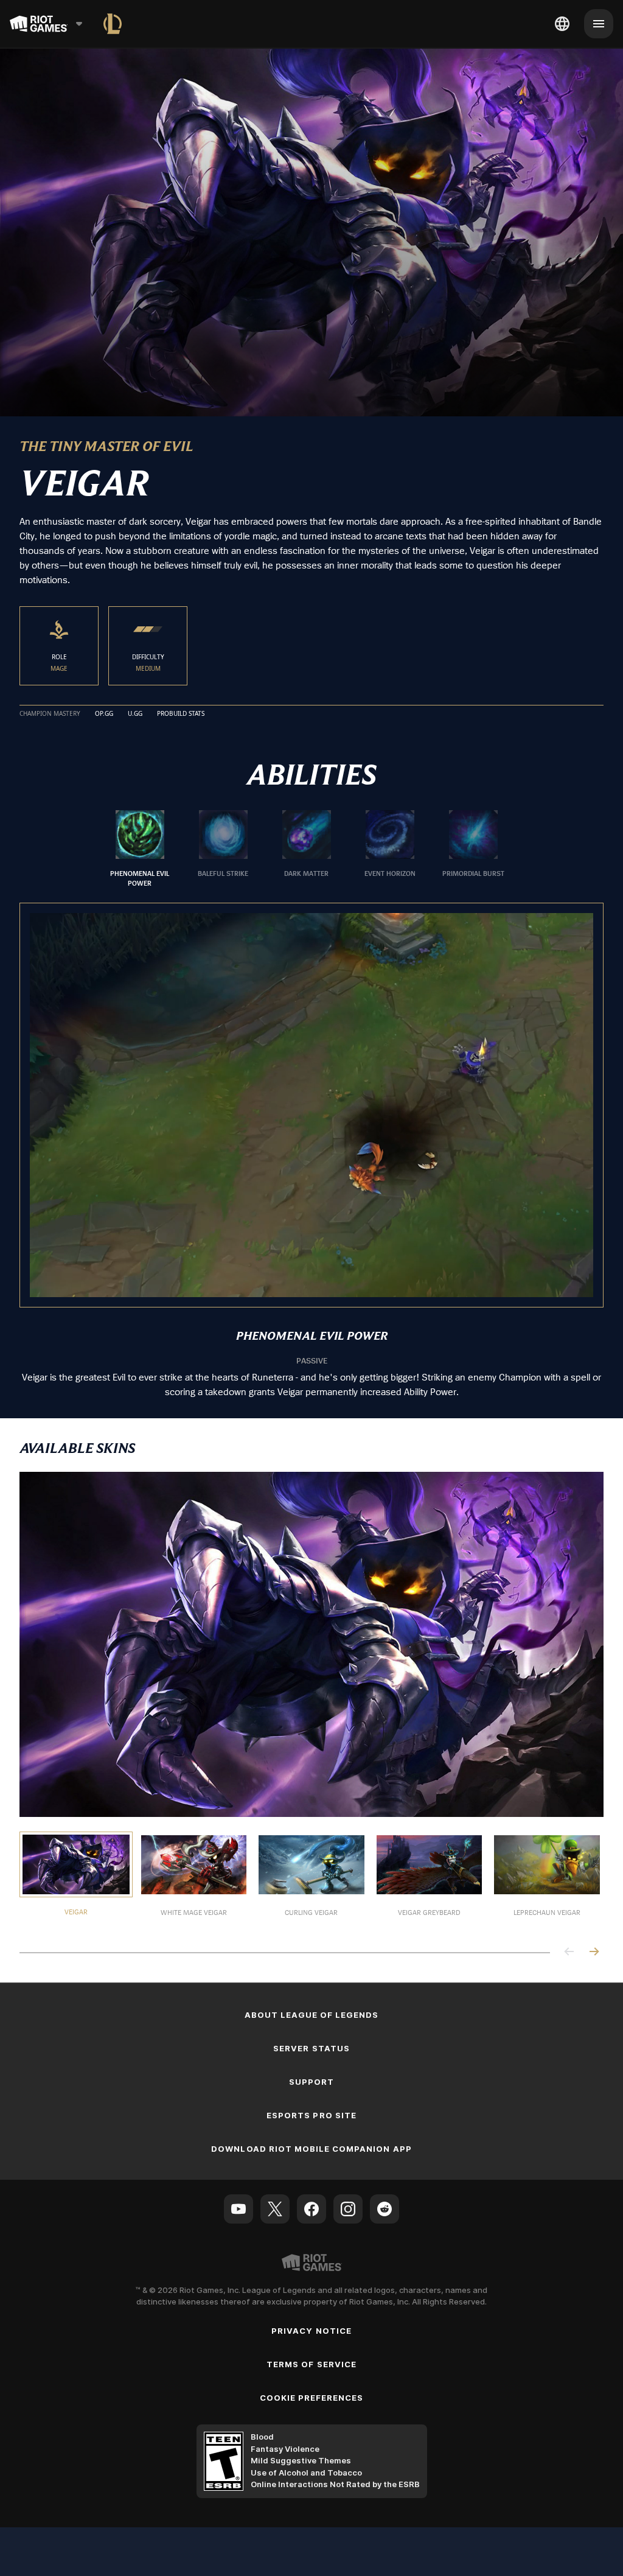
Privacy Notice (311, 2331)
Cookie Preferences (312, 2398)
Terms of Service (311, 2364)
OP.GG (104, 714)
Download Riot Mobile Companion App (311, 2149)
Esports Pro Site (311, 2115)
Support (311, 2082)
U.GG (135, 714)
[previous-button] (569, 1952)
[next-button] (594, 1952)
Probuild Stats (181, 714)
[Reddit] (385, 2209)
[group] (307, 849)
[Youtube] (238, 2209)
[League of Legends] (113, 24)
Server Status (311, 2048)
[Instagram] (348, 2209)
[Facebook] (311, 2209)
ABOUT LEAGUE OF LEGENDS (312, 2015)
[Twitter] (275, 2209)
